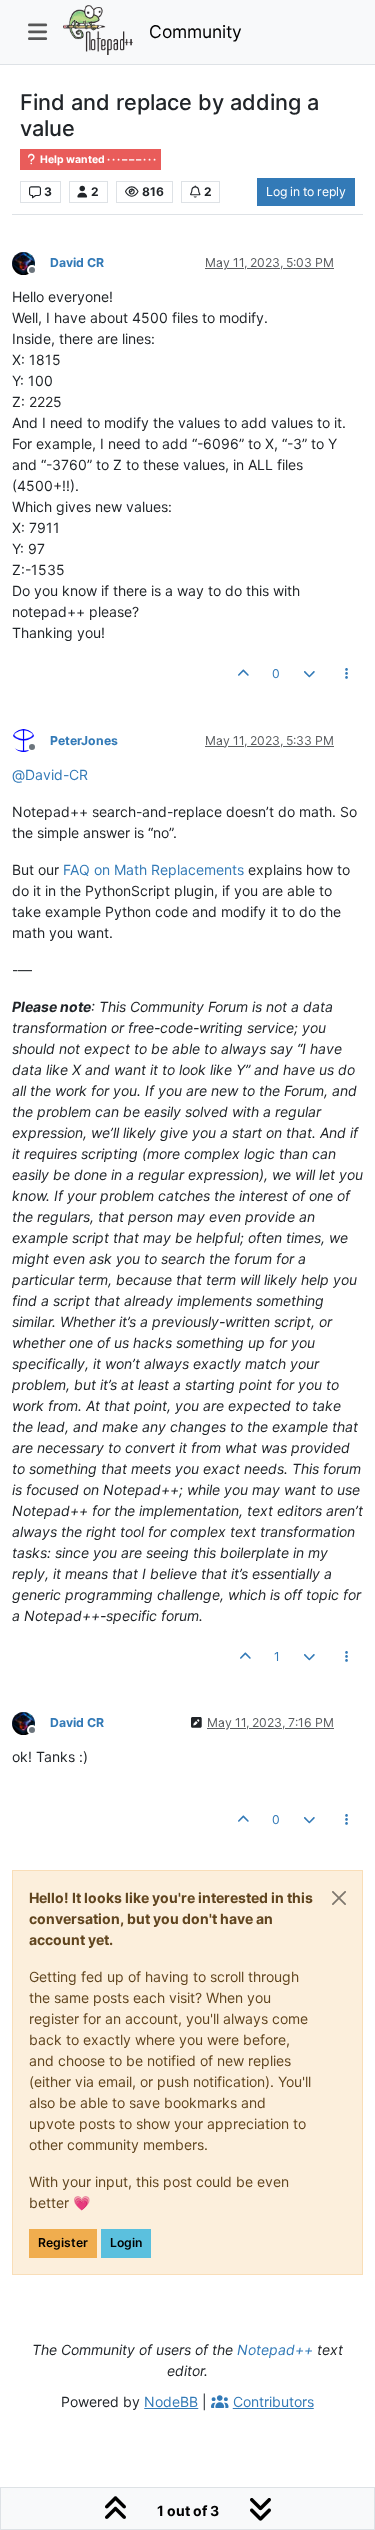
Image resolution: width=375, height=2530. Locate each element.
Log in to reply (306, 191)
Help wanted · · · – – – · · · (97, 159)
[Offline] (31, 261)
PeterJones (84, 740)
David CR (77, 262)
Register (63, 2242)
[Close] (339, 1898)
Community (195, 31)
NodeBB (171, 2401)
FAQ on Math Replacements (153, 869)
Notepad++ (275, 2349)
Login (126, 2242)
